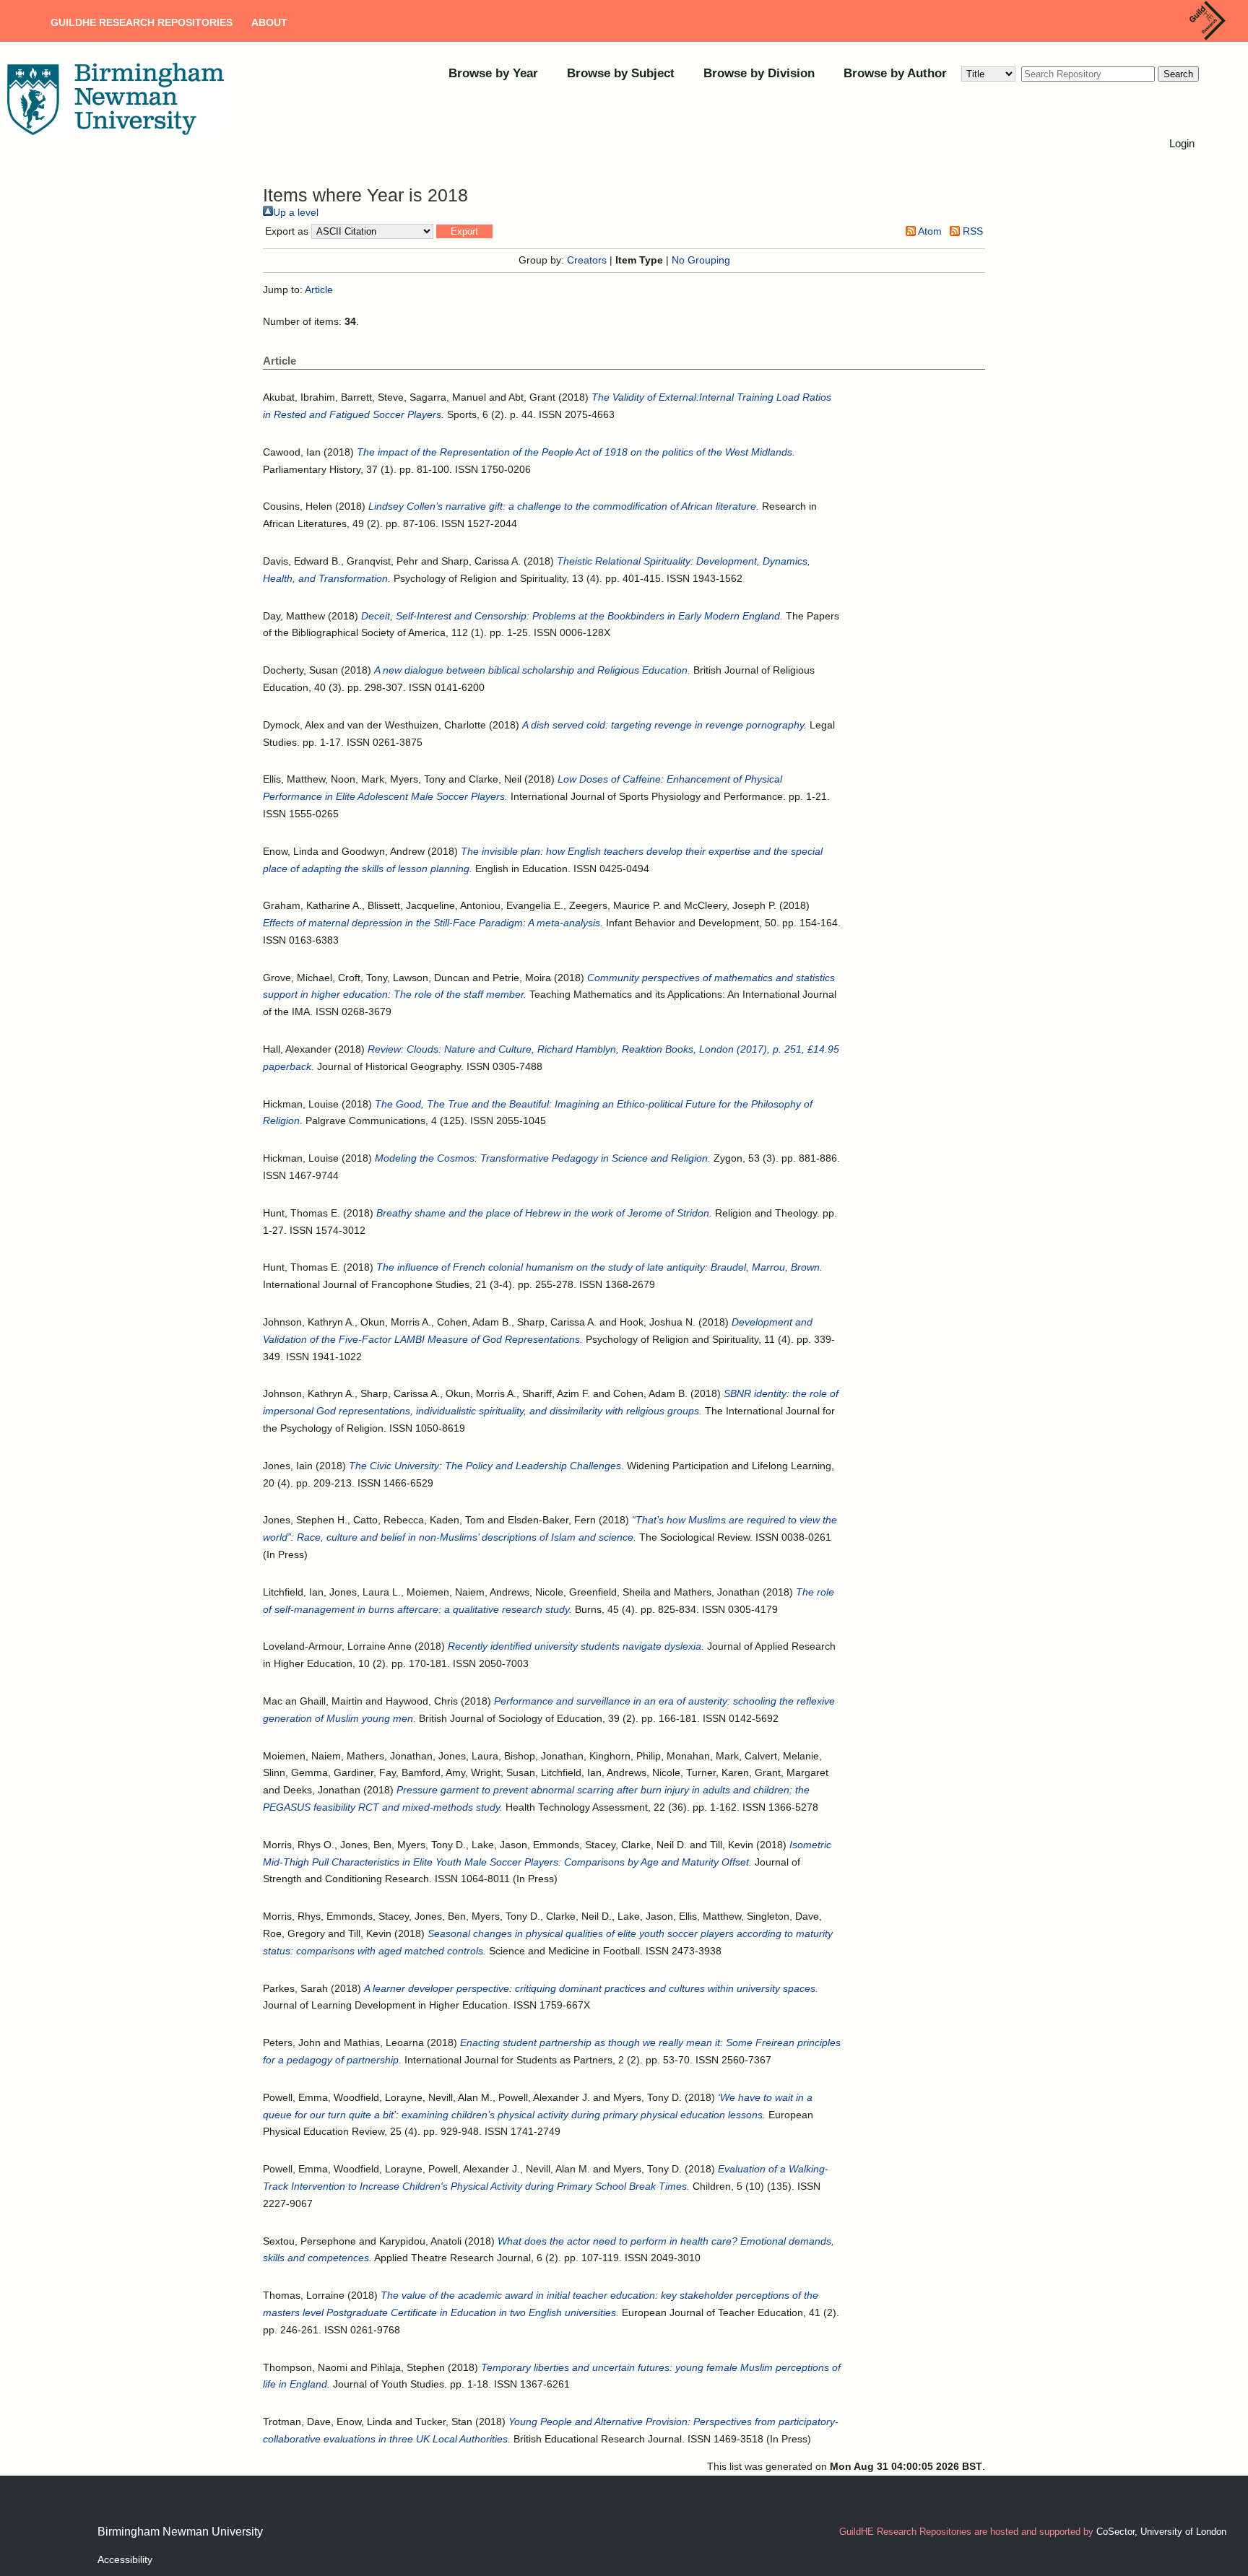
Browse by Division (759, 73)
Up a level (296, 212)
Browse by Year (493, 73)
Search (1178, 74)
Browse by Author (895, 73)
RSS (971, 231)
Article (319, 290)
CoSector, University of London (1161, 2532)
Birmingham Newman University (180, 2532)
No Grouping (701, 260)
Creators (587, 260)
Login (1182, 143)
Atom (929, 231)
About (269, 22)
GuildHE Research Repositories (142, 22)
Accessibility (125, 2559)
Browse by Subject (621, 73)
